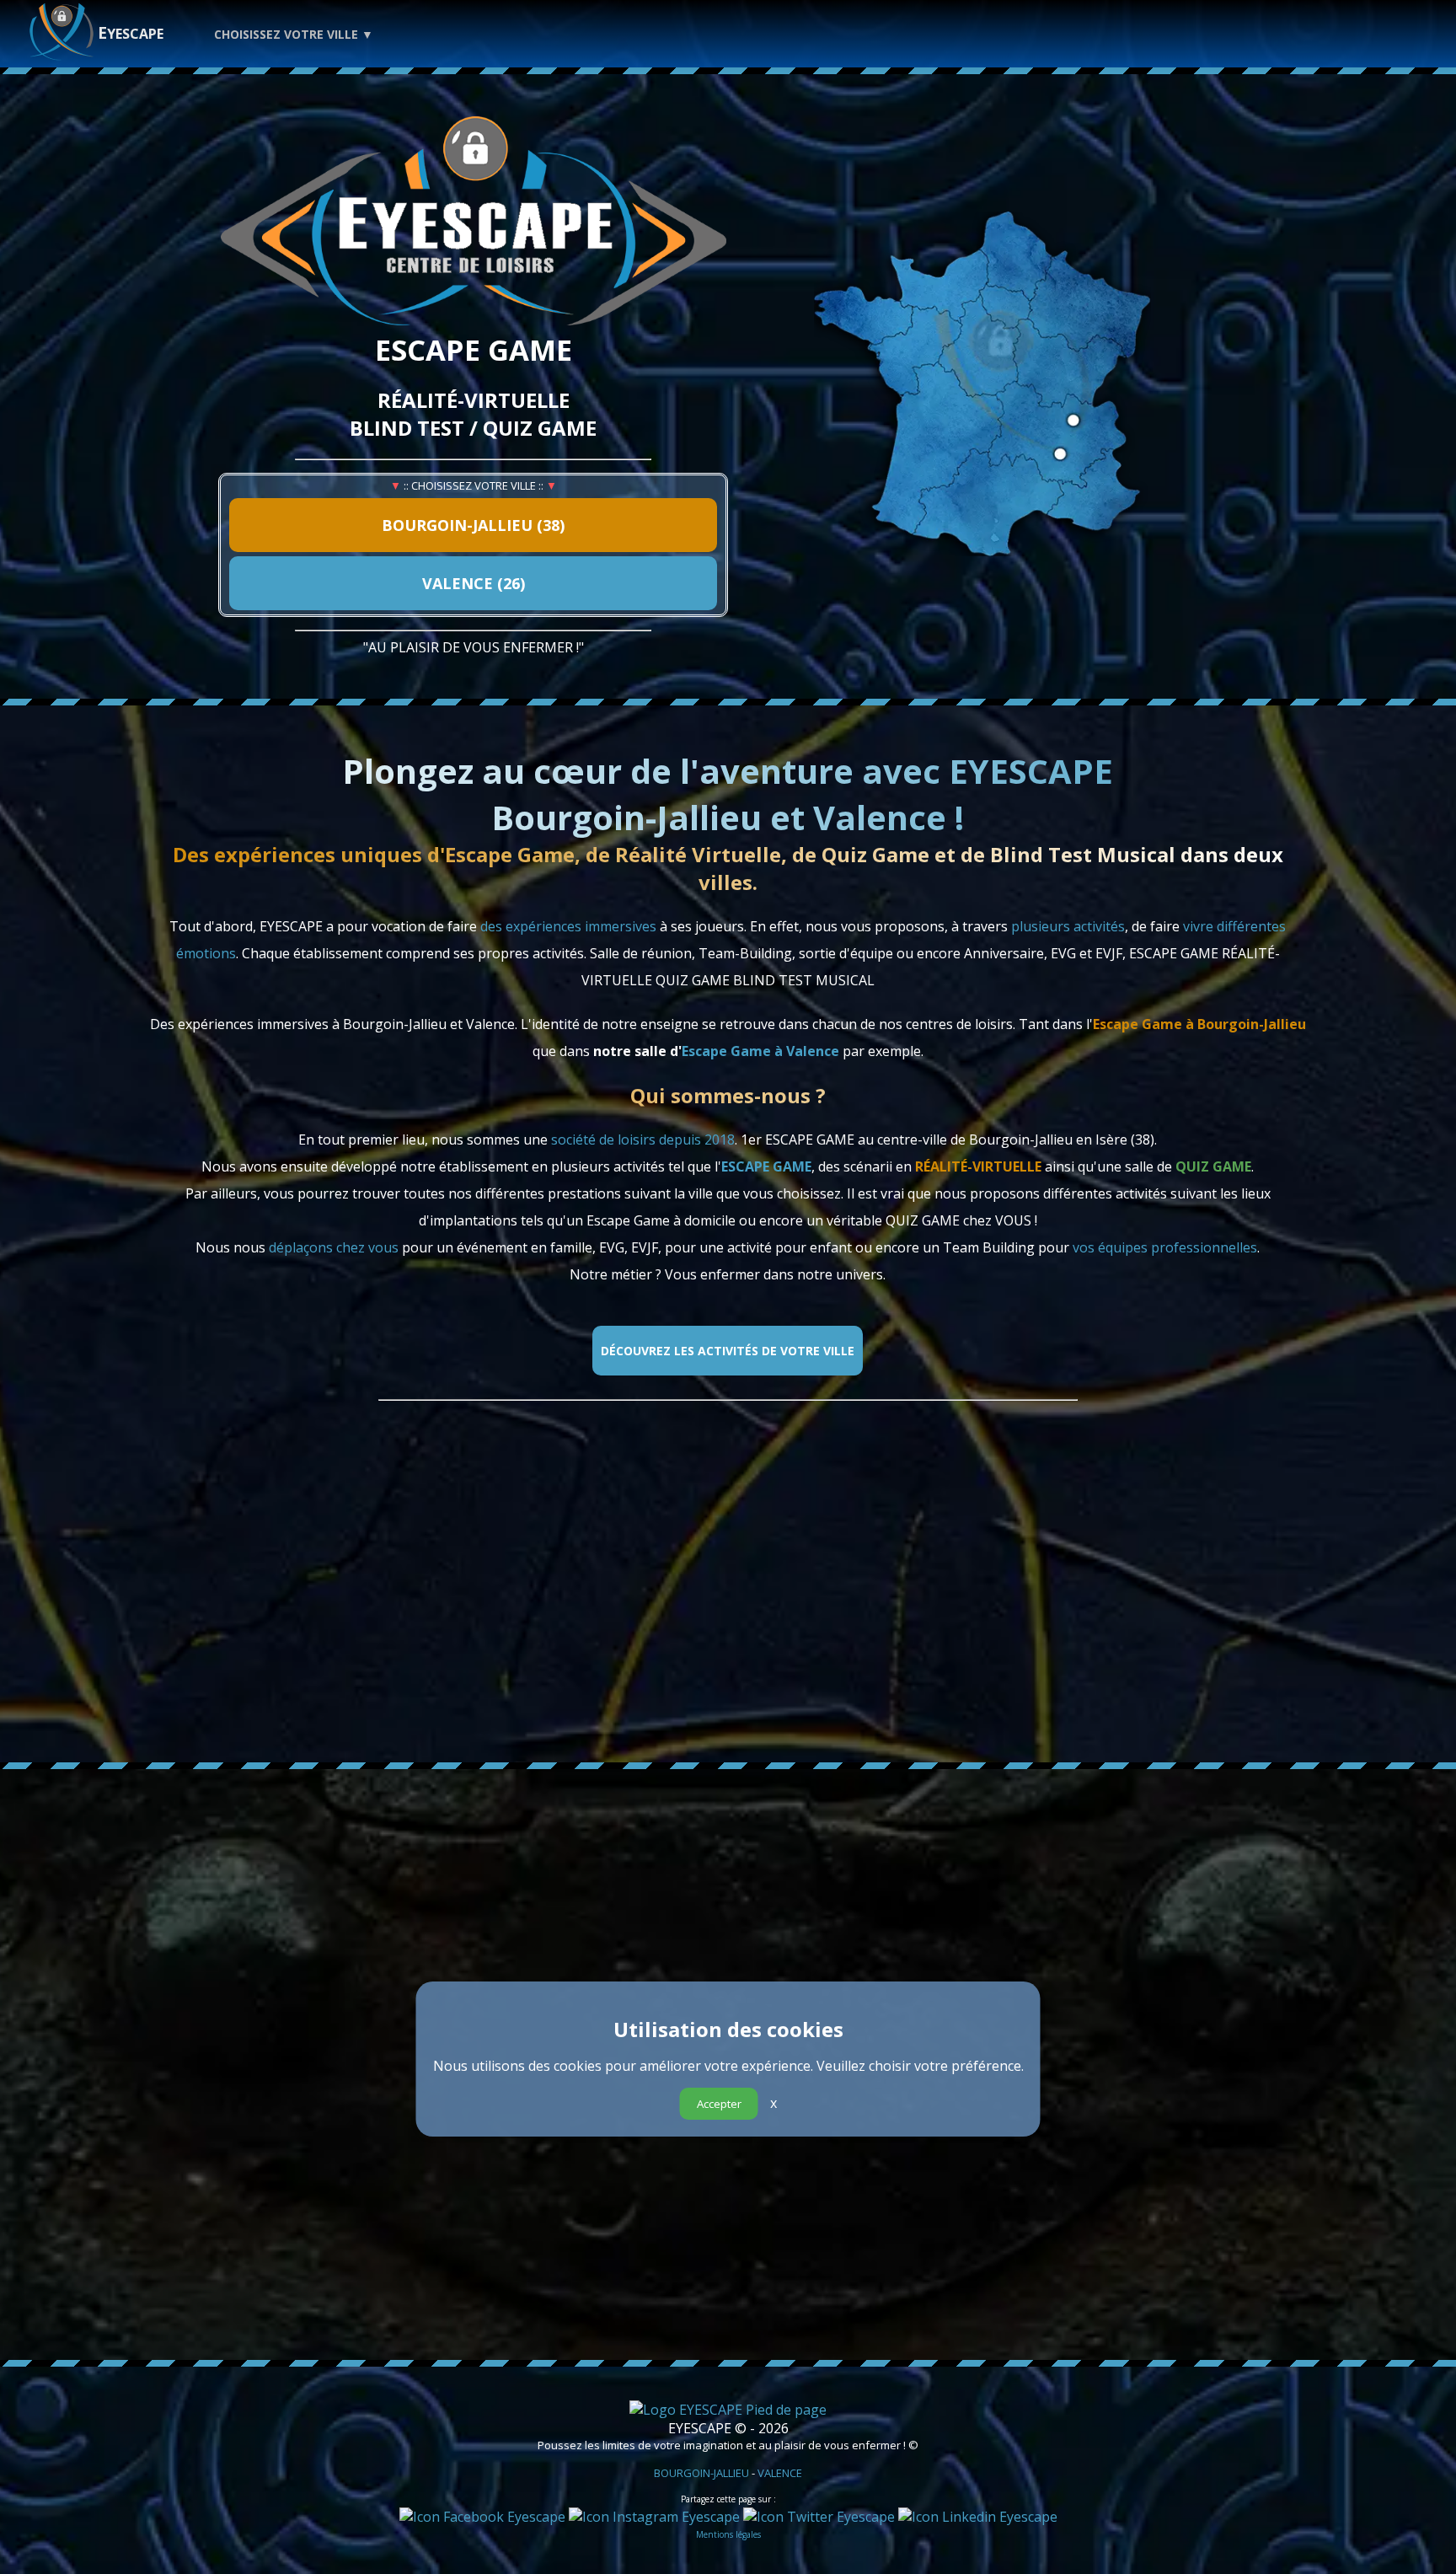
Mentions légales (728, 2534)
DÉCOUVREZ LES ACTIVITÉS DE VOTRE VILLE (728, 1351)
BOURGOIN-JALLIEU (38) (473, 525)
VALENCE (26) (474, 583)
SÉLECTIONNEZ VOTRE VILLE (643, 2293)
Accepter (719, 2104)
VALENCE (780, 2473)
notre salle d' (716, 1051)
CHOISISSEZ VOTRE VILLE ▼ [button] (294, 34)
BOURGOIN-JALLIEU (701, 2473)
